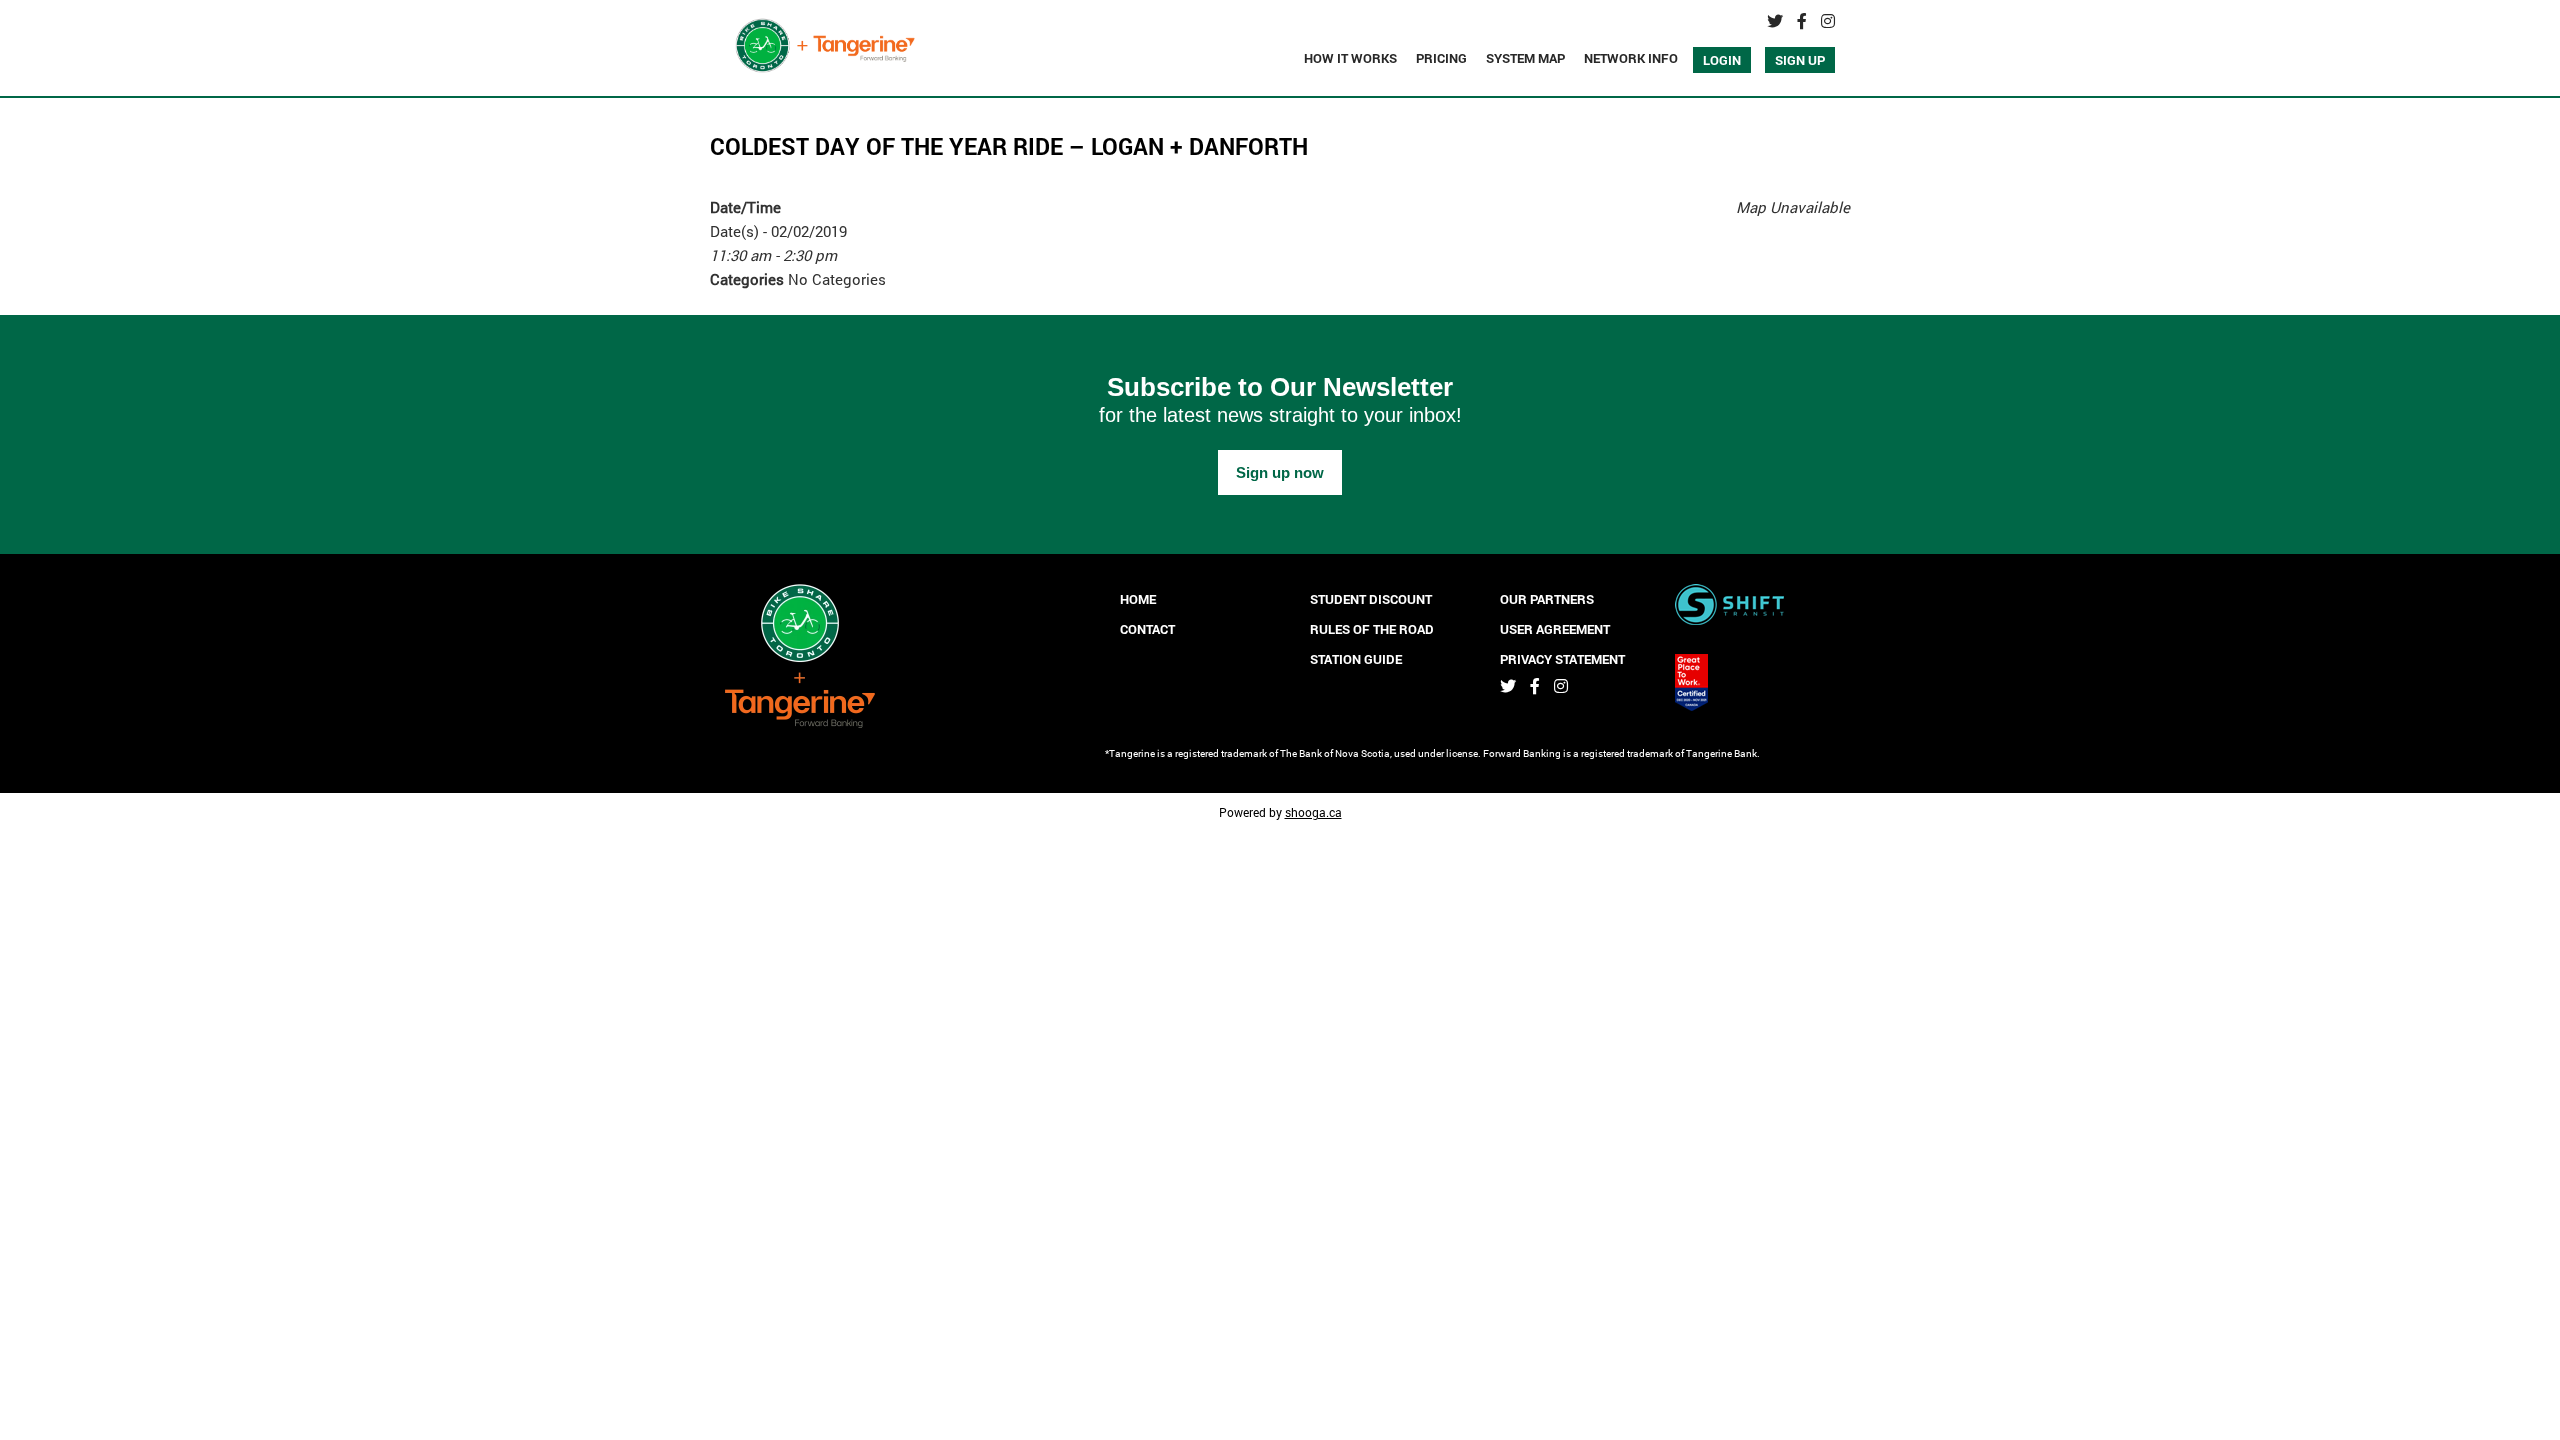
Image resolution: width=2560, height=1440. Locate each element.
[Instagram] (1828, 21)
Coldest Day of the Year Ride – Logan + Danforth (1009, 146)
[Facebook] (1802, 21)
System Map (1525, 58)
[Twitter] (1775, 21)
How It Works (1350, 58)
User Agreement (1555, 629)
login (1722, 60)
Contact (1147, 629)
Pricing (1441, 58)
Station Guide (1356, 659)
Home (1138, 599)
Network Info (1631, 58)
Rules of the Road (1372, 629)
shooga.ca (1313, 812)
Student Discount (1371, 599)
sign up (1800, 60)
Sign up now (1280, 472)
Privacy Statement (1562, 659)
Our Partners (1547, 599)
